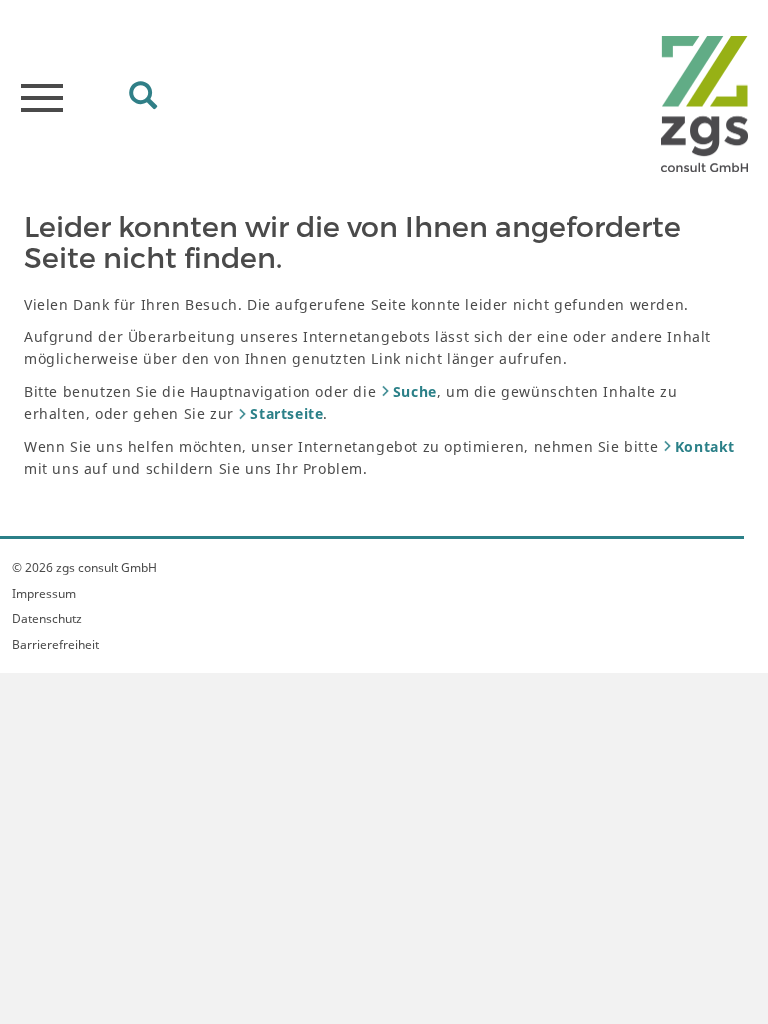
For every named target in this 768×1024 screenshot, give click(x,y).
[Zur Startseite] (704, 104)
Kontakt (705, 446)
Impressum (44, 593)
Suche (415, 391)
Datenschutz (47, 618)
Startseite (286, 413)
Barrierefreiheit (55, 644)
